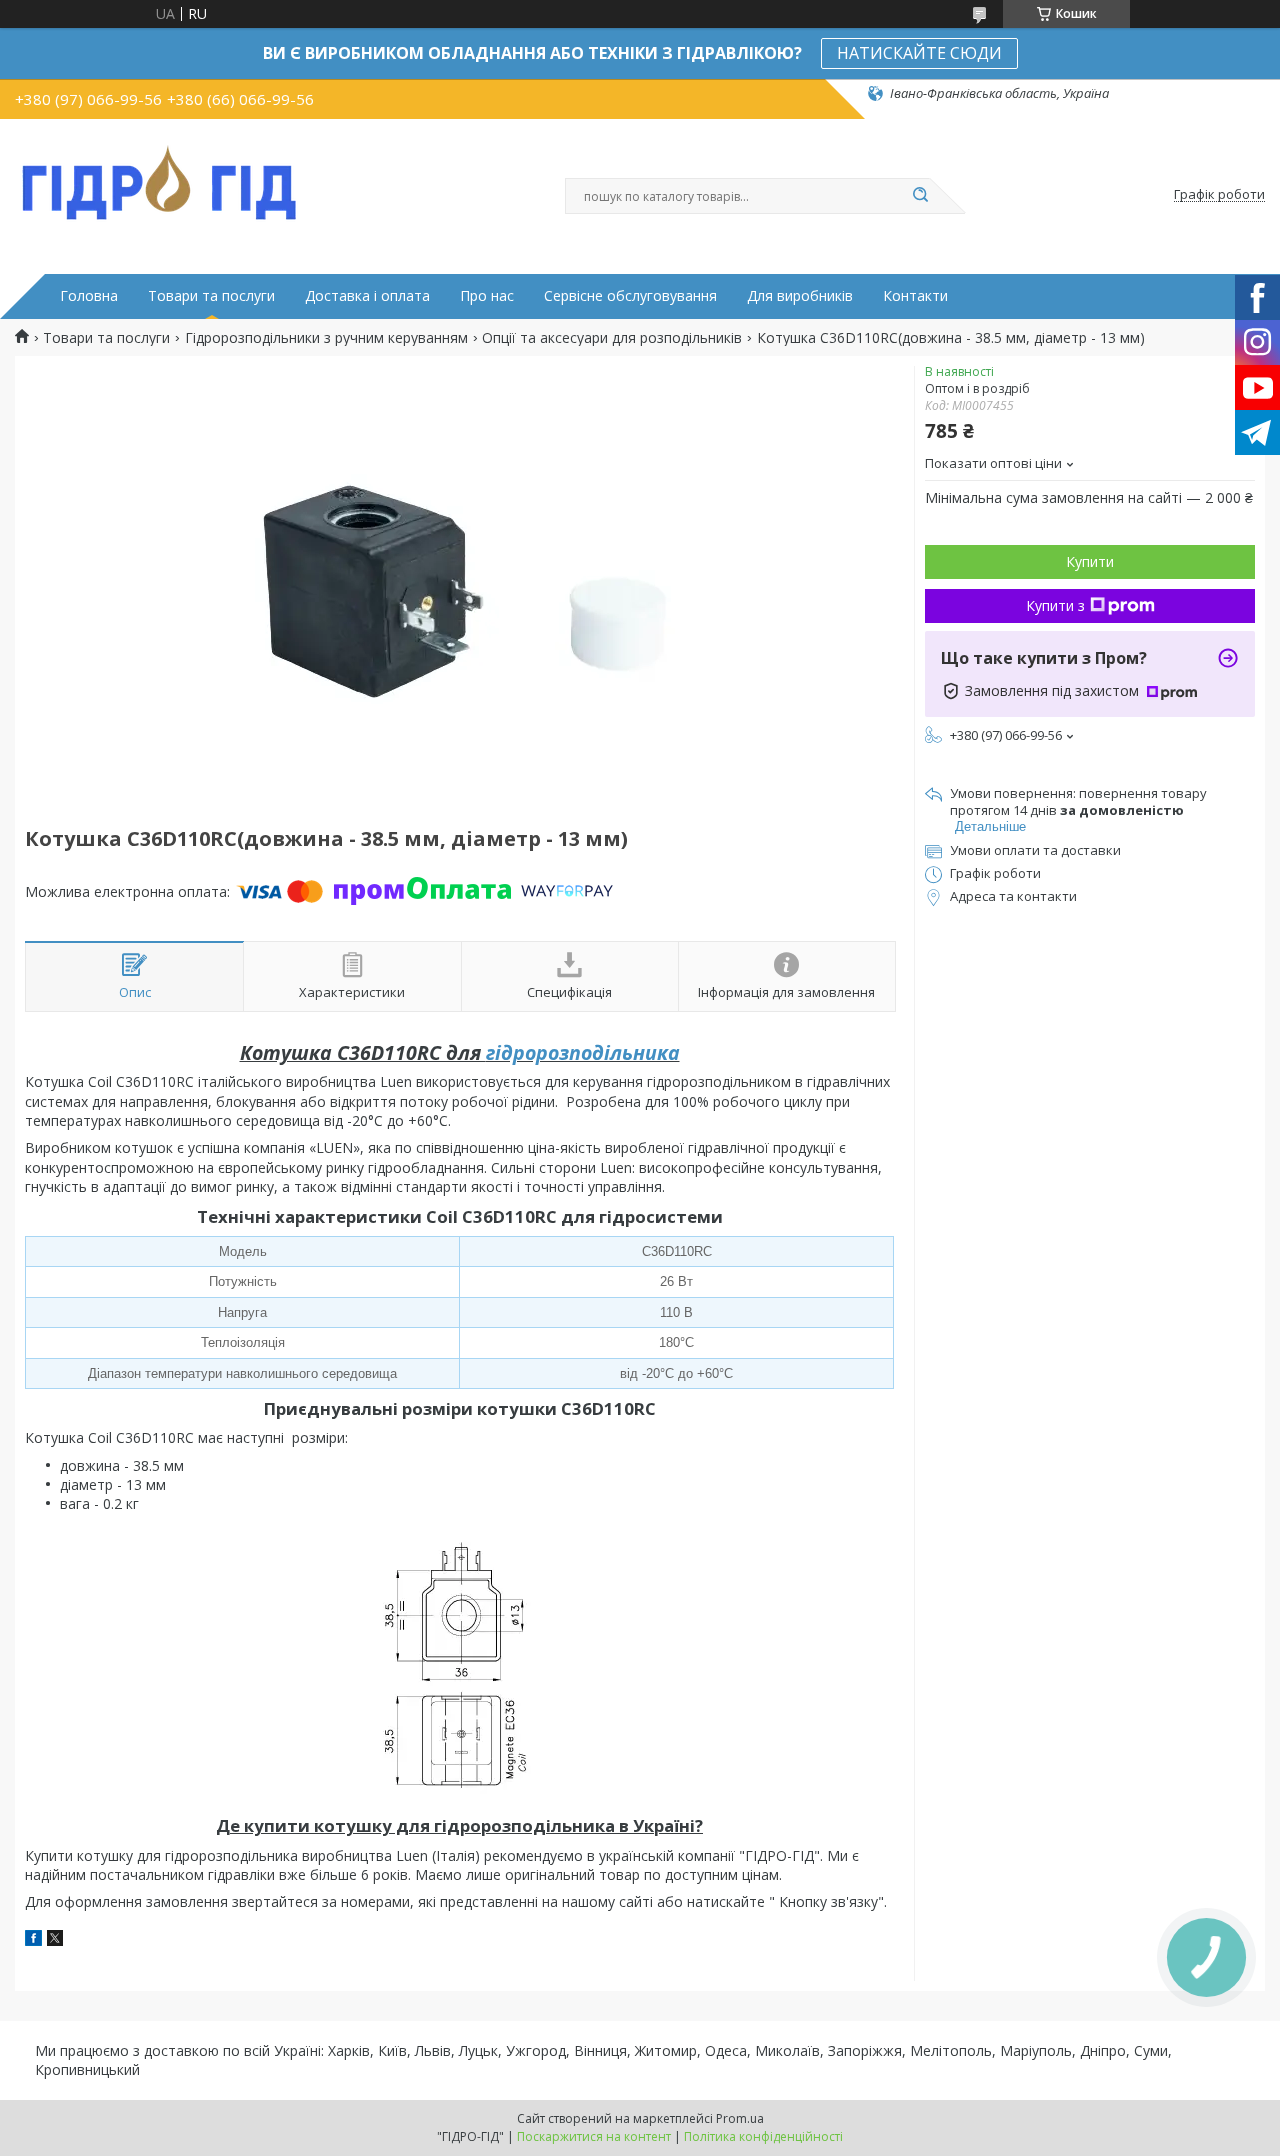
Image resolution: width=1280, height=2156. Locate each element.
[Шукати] (920, 196)
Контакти (915, 296)
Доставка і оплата (367, 296)
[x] (55, 1940)
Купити (1090, 561)
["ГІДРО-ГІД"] (160, 179)
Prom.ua (740, 2118)
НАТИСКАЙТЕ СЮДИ (919, 53)
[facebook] (33, 1940)
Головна (89, 296)
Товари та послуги (211, 296)
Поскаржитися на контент (594, 2136)
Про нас (487, 296)
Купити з (1055, 605)
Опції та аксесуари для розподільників (612, 338)
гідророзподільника (583, 1052)
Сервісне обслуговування (630, 296)
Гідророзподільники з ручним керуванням (326, 338)
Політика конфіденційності (763, 2136)
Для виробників (800, 296)
